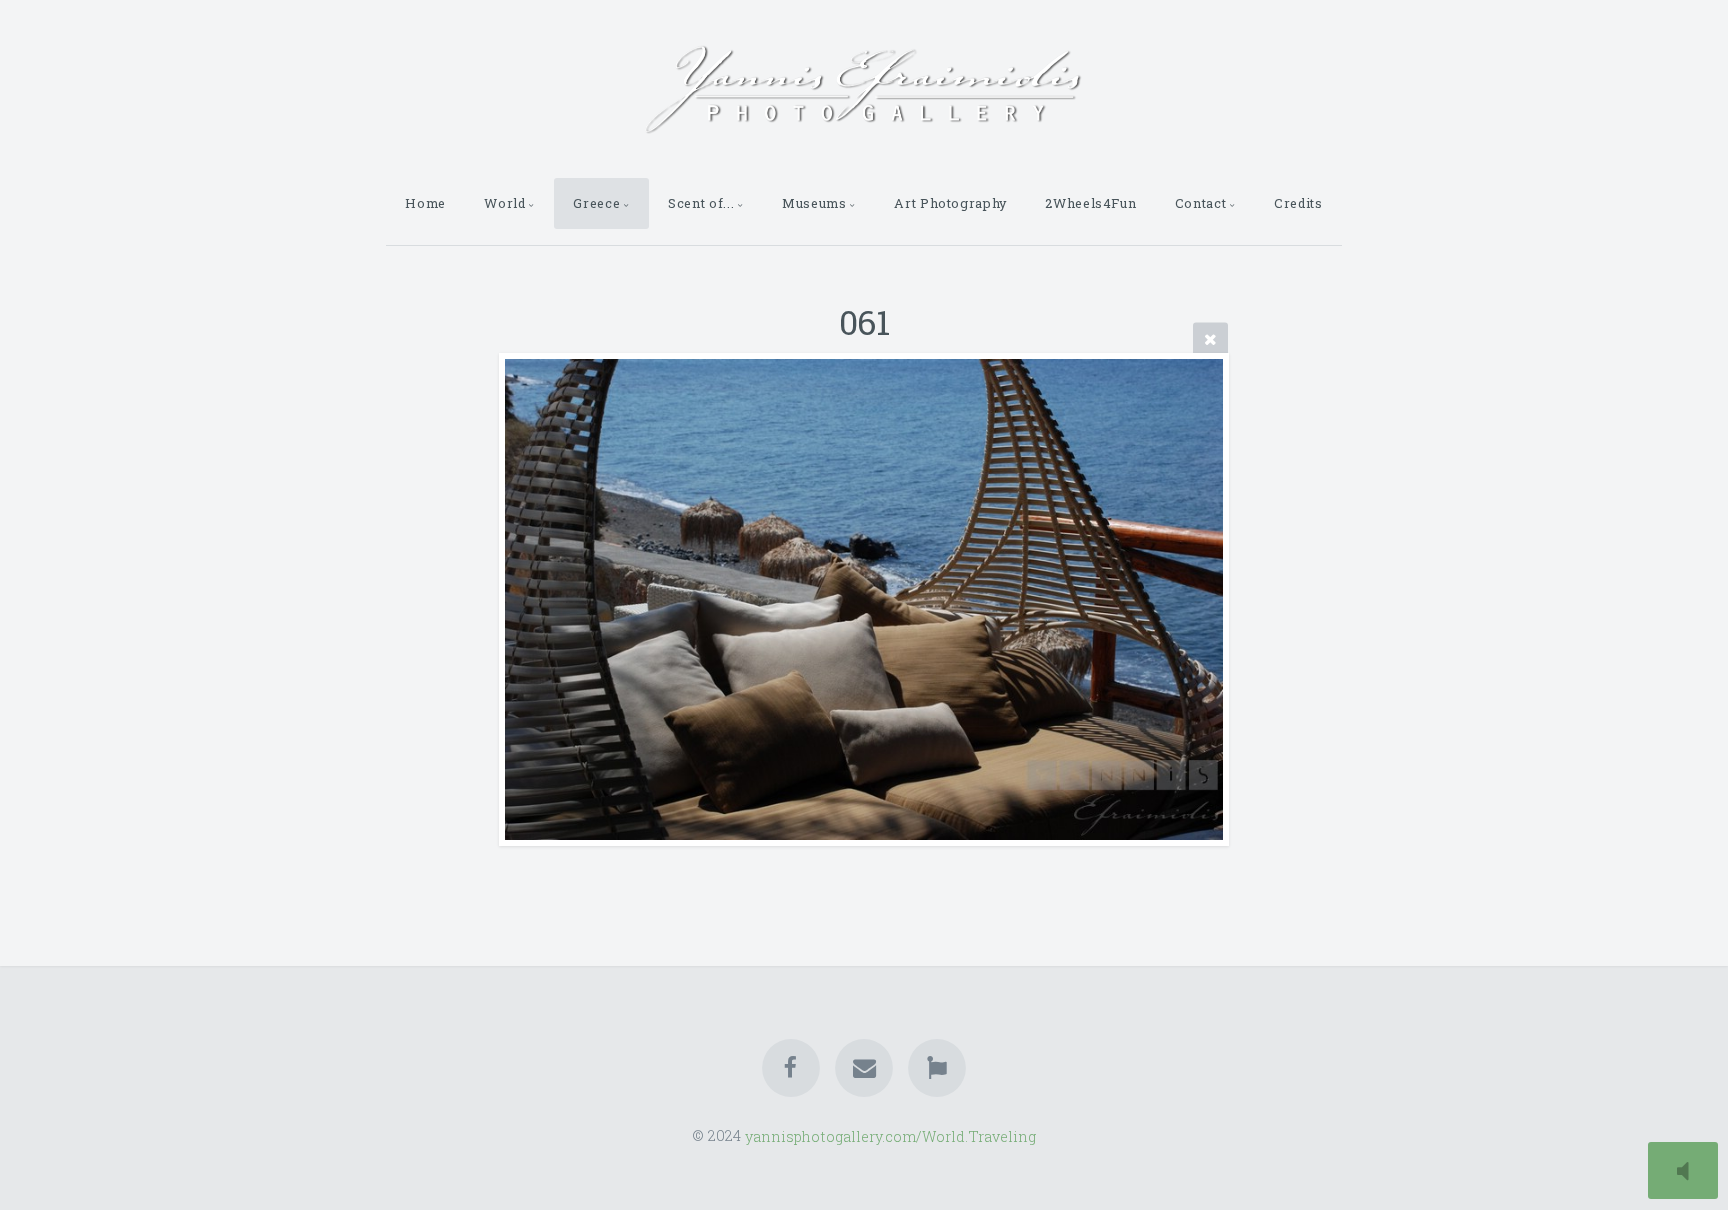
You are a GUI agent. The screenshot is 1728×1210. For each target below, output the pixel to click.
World (504, 203)
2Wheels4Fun (1090, 203)
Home (425, 203)
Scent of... (701, 203)
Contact (1200, 203)
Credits (1298, 203)
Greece (596, 203)
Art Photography (950, 203)
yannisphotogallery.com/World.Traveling (890, 1135)
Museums (814, 203)
